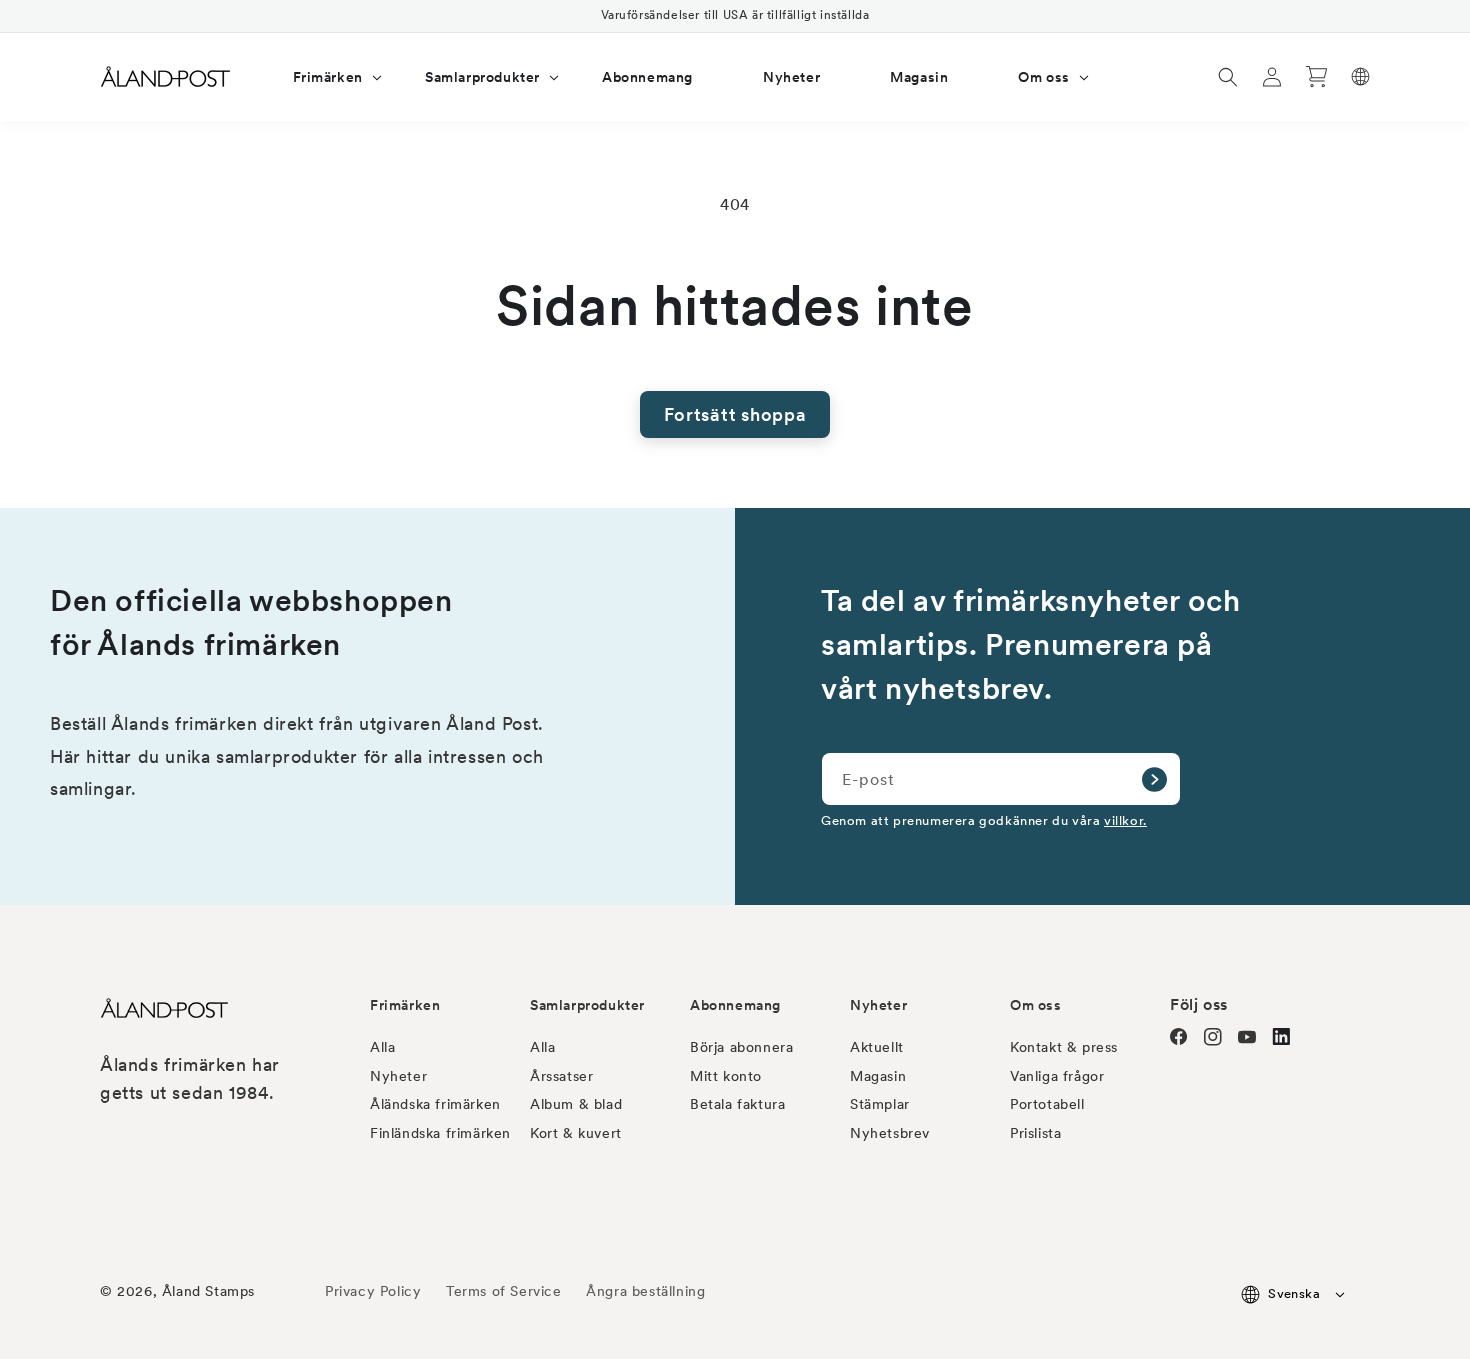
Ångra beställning (645, 1291)
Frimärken (405, 1005)
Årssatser (561, 1076)
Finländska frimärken (440, 1133)
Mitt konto (726, 1076)
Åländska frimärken (435, 1104)
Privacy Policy (373, 1291)
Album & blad (576, 1104)
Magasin (878, 1076)
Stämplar (880, 1104)
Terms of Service (504, 1291)
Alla (382, 1047)
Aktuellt (877, 1047)
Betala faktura (737, 1104)
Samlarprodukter (587, 1005)
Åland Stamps (208, 1291)
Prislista (1035, 1133)
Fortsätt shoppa (735, 414)
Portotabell (1047, 1104)
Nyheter (398, 1076)
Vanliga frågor (1057, 1076)
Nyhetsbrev (890, 1133)
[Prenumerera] (1154, 779)
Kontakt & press (1064, 1047)
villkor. (1125, 820)
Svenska (1294, 1293)
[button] (324, 77)
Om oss (1036, 1005)
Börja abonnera (741, 1047)
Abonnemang (735, 1005)
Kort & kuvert (576, 1133)
